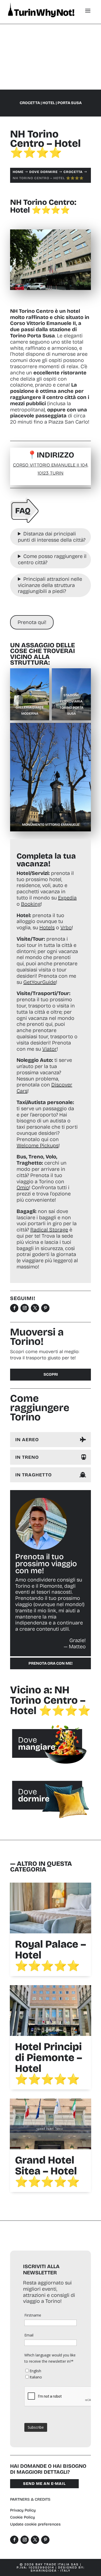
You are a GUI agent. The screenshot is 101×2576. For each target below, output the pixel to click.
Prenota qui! (32, 622)
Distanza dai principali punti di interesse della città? (52, 537)
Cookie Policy (23, 2517)
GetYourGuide (40, 982)
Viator (49, 1049)
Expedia (67, 898)
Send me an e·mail (44, 2484)
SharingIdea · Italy (51, 2571)
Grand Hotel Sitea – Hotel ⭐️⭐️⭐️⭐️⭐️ (47, 2171)
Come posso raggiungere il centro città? (52, 559)
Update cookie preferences (35, 2524)
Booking (31, 904)
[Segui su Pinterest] (45, 1308)
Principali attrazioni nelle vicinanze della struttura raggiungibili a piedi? (50, 585)
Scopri (51, 1374)
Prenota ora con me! (51, 1663)
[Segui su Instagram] (25, 1308)
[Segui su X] (35, 1308)
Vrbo (66, 927)
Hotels (47, 927)
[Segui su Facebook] (14, 1308)
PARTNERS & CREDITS (30, 2499)
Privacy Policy (23, 2510)
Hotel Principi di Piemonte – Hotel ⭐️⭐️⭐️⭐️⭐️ (49, 2063)
